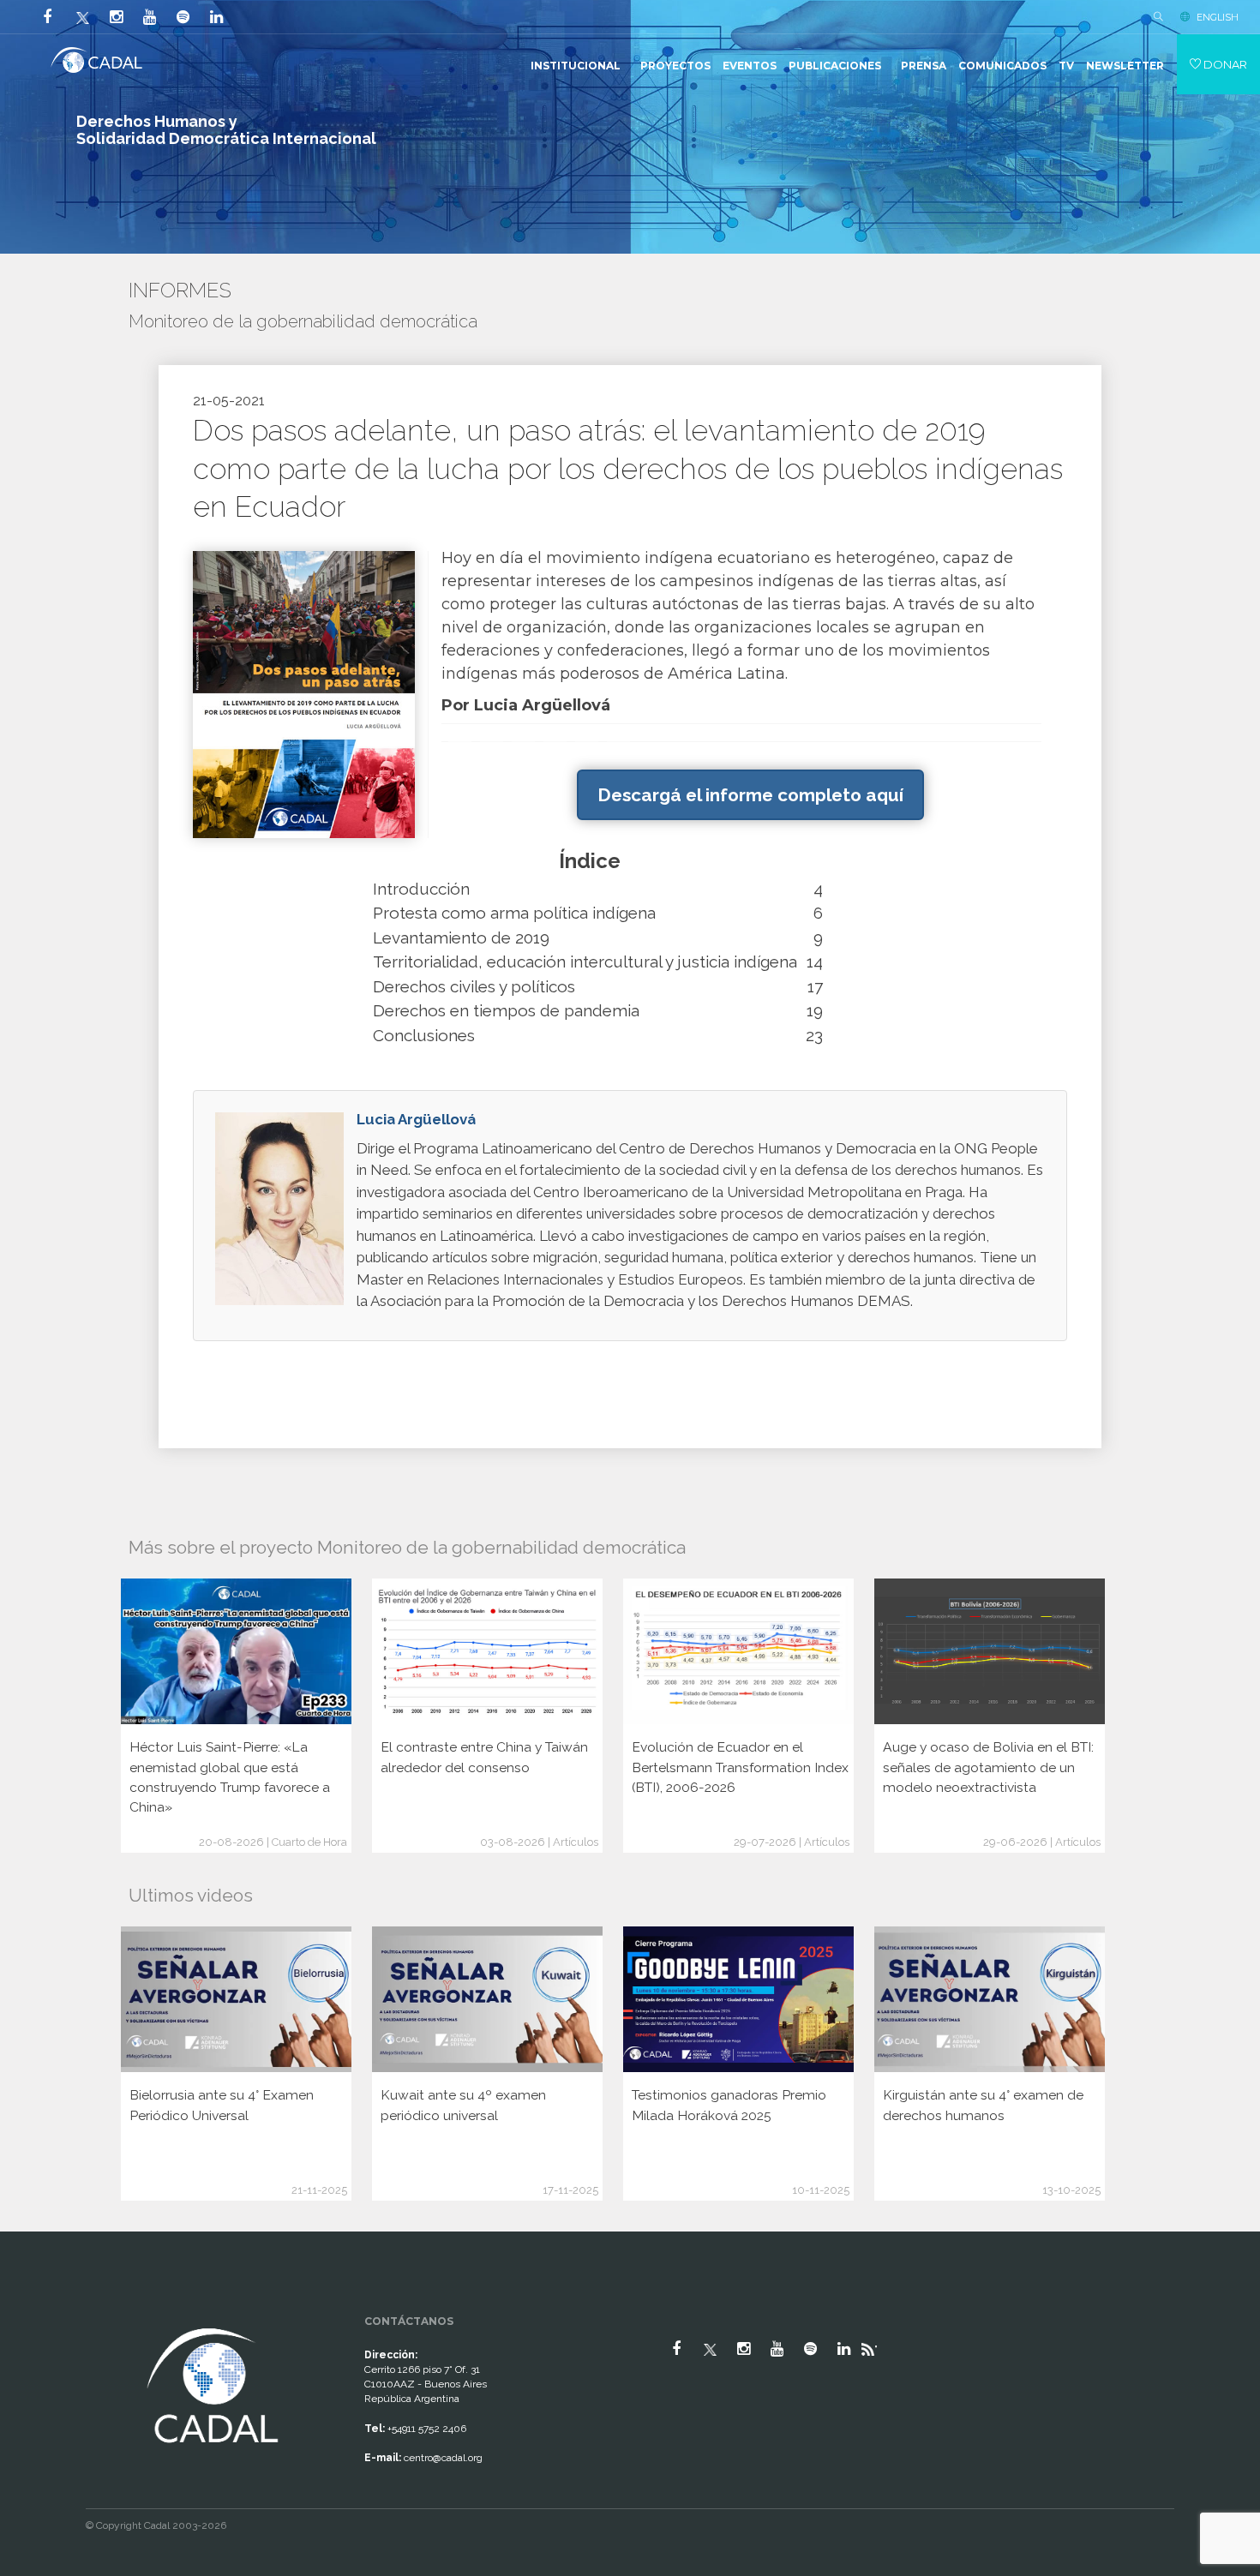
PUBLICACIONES (835, 66)
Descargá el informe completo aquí (750, 795)
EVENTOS (750, 66)
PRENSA (924, 66)
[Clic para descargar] (304, 694)
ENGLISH (1218, 17)
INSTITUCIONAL (576, 66)
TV (1066, 66)
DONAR (1224, 64)
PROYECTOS (675, 66)
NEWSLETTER (1125, 66)
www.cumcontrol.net (33, 2309)
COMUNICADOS (1002, 66)
